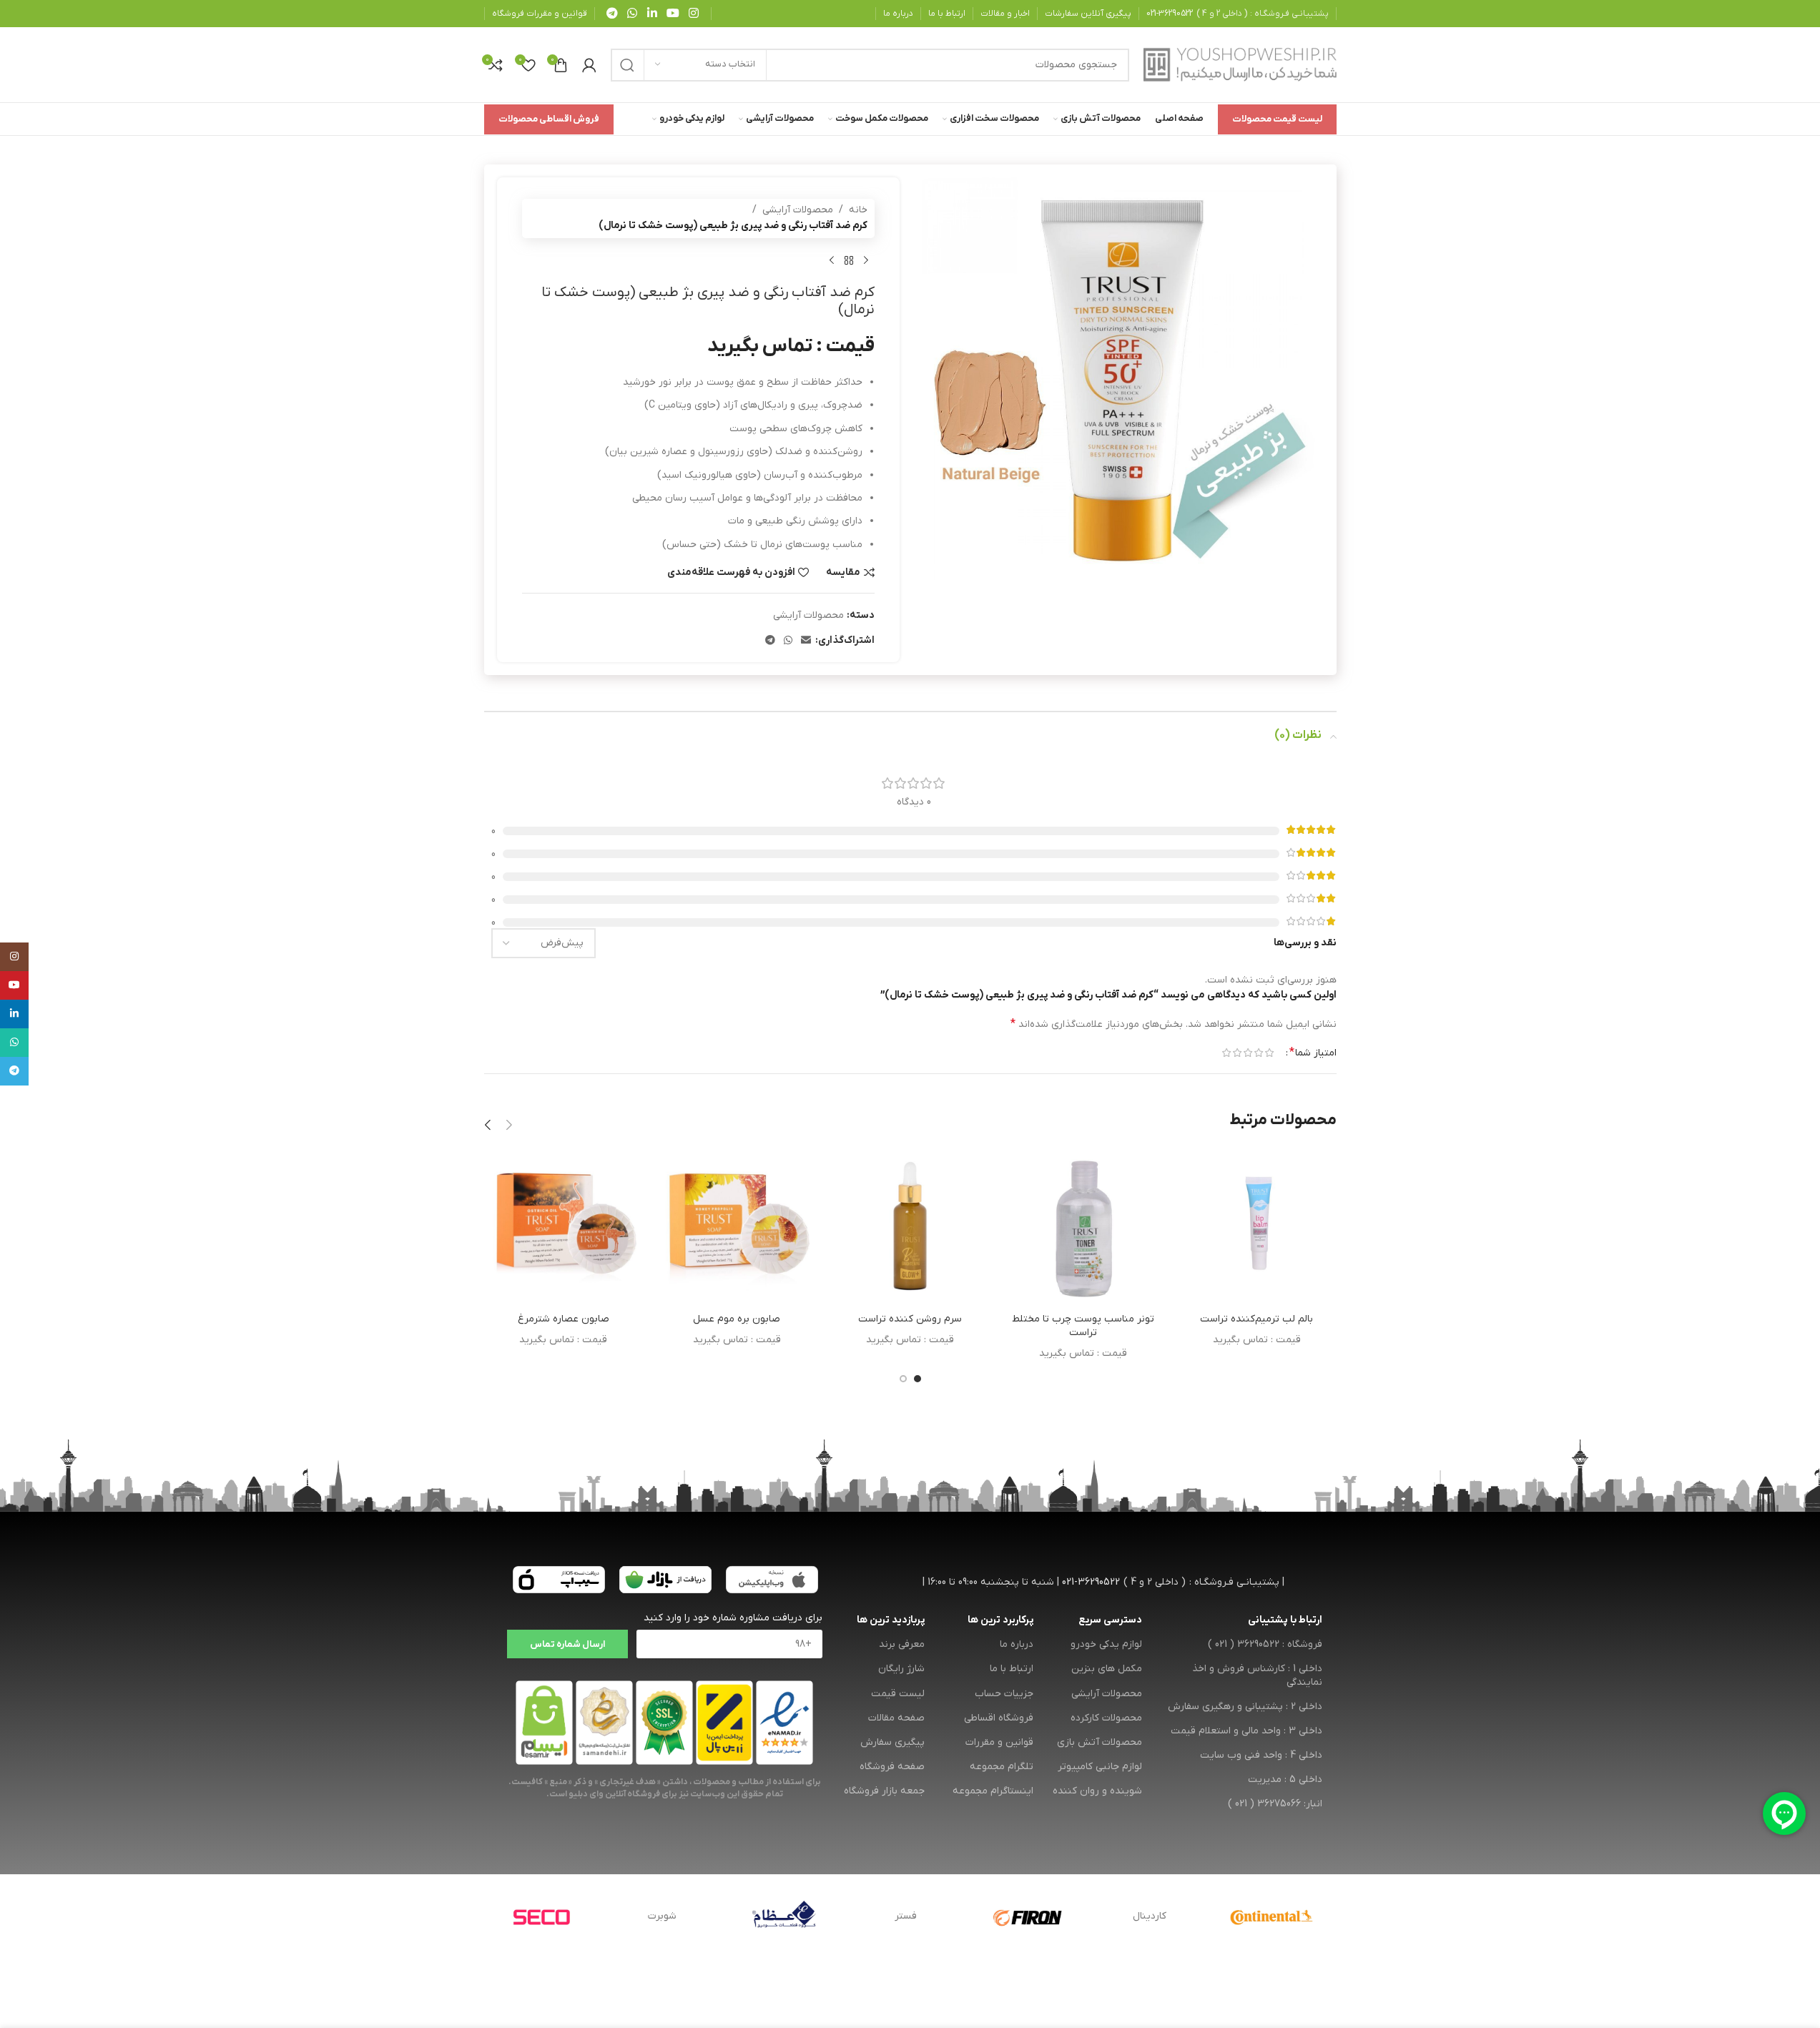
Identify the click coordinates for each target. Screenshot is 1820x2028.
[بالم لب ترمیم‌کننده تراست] (1256, 1226)
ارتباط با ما (947, 14)
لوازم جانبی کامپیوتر (1100, 1767)
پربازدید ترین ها (891, 1620)
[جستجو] (627, 65)
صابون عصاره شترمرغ (564, 1319)
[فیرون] (1154, 1917)
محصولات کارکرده (1106, 1718)
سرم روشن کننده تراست (910, 1319)
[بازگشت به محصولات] (849, 261)
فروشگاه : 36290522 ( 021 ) (1265, 1644)
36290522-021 (1170, 14)
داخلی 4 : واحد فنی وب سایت (1261, 1755)
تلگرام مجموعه (1002, 1767)
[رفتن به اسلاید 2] (903, 1379)
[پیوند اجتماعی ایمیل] (806, 641)
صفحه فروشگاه (892, 1767)
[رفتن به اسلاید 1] (918, 1379)
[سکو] (666, 1917)
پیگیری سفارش (892, 1742)
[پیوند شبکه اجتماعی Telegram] (613, 14)
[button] (509, 1125)
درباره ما (898, 14)
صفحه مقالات (896, 1718)
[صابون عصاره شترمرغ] (564, 1226)
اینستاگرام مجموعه (993, 1791)
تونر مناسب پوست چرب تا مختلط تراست (1083, 1326)
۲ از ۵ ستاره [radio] (1259, 1053)
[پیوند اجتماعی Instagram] (694, 14)
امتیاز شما (1313, 1053)
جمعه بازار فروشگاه (884, 1791)
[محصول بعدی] (832, 261)
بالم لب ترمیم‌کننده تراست (1256, 1319)
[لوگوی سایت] (1240, 64)
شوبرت (788, 1916)
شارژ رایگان (901, 1669)
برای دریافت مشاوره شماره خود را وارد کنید (733, 1618)
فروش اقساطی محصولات (549, 119)
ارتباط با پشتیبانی (1285, 1620)
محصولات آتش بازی (1100, 1742)
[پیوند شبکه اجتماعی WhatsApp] (633, 14)
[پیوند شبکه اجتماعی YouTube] (673, 14)
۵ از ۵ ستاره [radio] (1227, 1053)
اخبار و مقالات (1005, 14)
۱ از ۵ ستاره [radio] (1270, 1053)
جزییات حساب (1004, 1694)
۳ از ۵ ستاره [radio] (1248, 1053)
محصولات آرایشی (798, 210)
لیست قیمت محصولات (1277, 119)
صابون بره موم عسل (737, 1319)
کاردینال (1275, 1916)
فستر (1032, 1916)
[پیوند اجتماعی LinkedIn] (652, 14)
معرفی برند (902, 1644)
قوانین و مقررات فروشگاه (540, 14)
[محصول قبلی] (866, 261)
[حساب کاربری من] (589, 65)
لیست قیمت (898, 1694)
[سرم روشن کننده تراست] (910, 1226)
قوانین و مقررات (999, 1742)
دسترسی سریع (1110, 1620)
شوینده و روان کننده (1097, 1791)
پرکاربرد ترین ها (1000, 1620)
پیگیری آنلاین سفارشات (1088, 14)
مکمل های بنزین (1107, 1669)
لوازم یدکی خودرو (1106, 1644)
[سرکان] (545, 1917)
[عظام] (910, 1917)
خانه (858, 210)
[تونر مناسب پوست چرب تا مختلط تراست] (1083, 1226)
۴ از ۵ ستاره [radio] (1238, 1053)
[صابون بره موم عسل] (737, 1226)
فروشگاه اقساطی (999, 1718)
